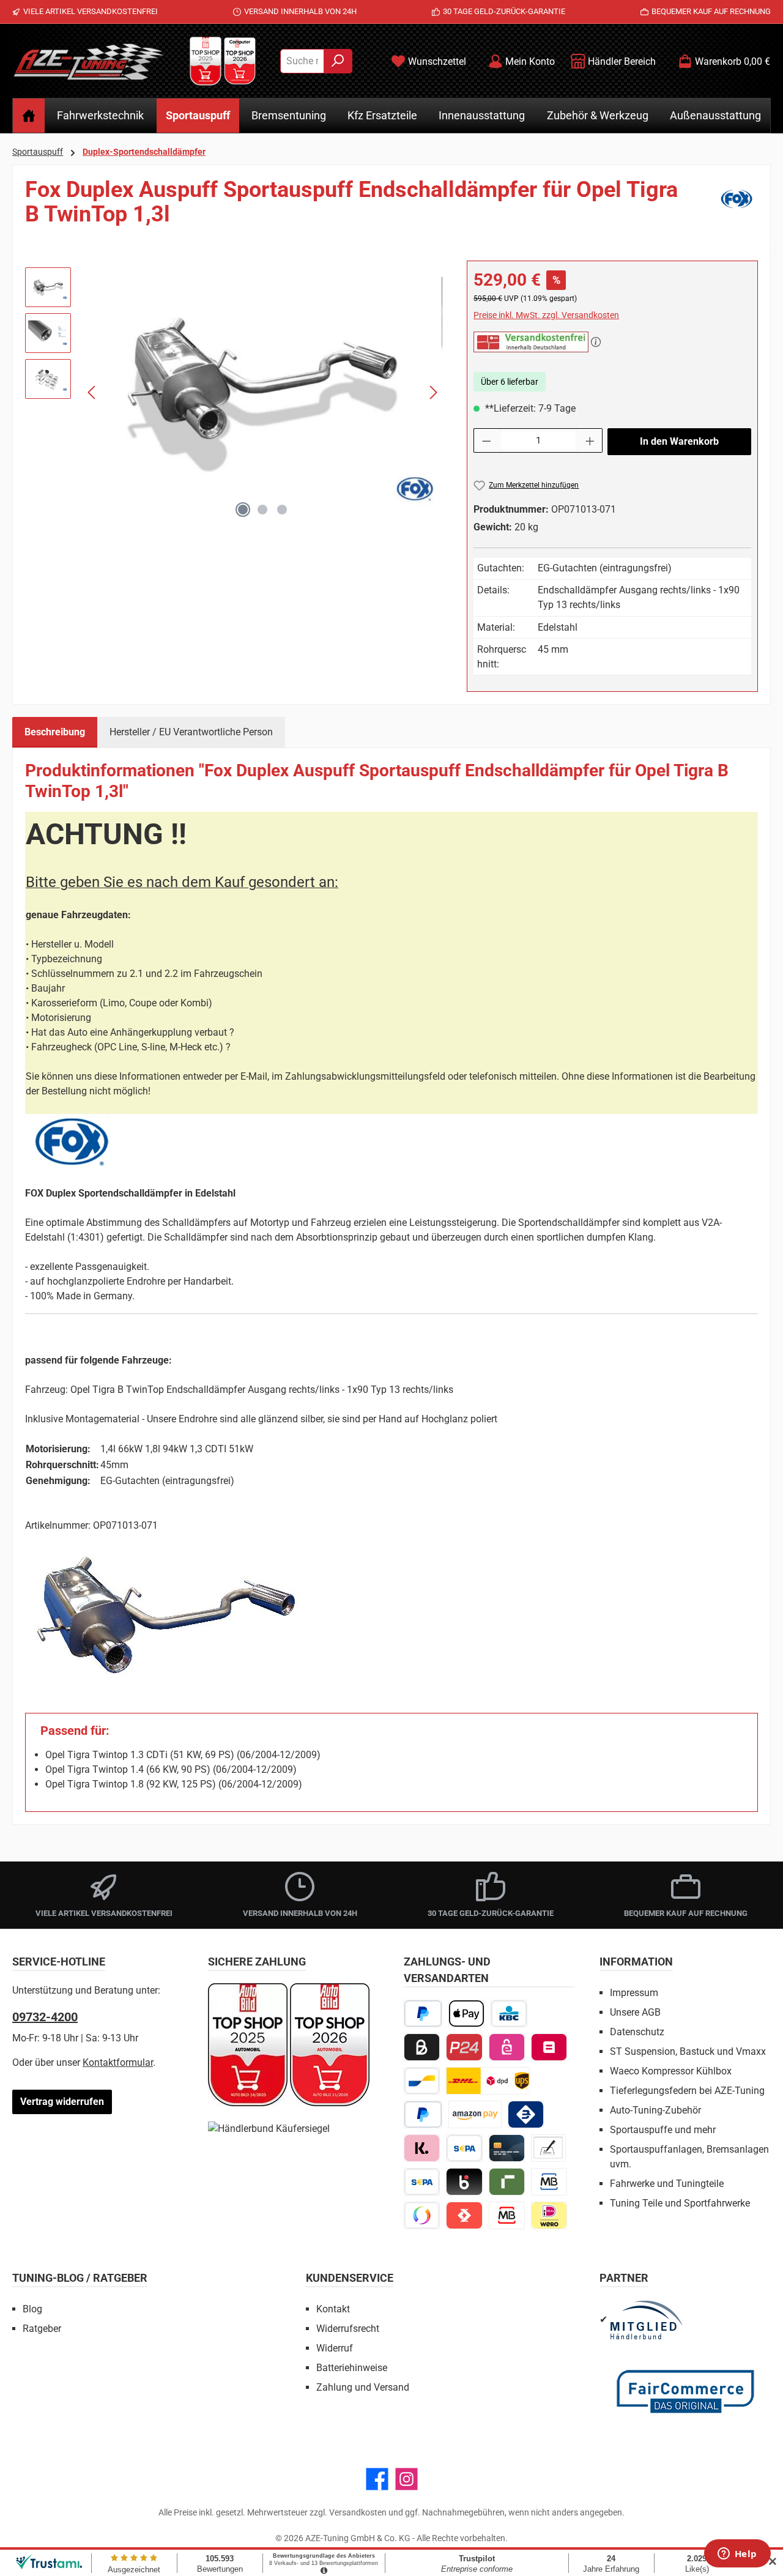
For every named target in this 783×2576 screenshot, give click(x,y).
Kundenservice (350, 2278)
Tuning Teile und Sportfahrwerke (680, 2203)
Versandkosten (358, 2512)
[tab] (55, 732)
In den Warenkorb (679, 441)
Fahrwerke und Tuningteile (667, 2184)
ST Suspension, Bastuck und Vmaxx (688, 2051)
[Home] (29, 116)
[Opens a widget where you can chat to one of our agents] (737, 2555)
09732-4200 (45, 2017)
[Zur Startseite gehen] (89, 61)
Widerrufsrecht (348, 2329)
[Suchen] (338, 61)
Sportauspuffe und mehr (663, 2130)
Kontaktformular (118, 2062)
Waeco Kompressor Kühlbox (671, 2071)
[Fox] (737, 207)
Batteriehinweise (352, 2368)
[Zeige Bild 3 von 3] (282, 510)
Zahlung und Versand (363, 2387)
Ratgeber (42, 2329)
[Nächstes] (433, 392)
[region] (234, 392)
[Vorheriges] (92, 392)
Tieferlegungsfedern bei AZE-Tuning (687, 2091)
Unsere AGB (635, 2012)
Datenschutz (637, 2032)
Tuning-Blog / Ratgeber (80, 2278)
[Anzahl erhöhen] (590, 440)
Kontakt (333, 2309)
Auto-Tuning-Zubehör (655, 2110)
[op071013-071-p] (263, 392)
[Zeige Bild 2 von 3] (262, 510)
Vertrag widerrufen (62, 2102)
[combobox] (302, 61)
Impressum (634, 1993)
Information (636, 1962)
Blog (32, 2309)
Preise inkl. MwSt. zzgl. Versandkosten (546, 315)
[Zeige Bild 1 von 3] (243, 510)
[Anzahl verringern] (486, 440)
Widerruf (335, 2348)
